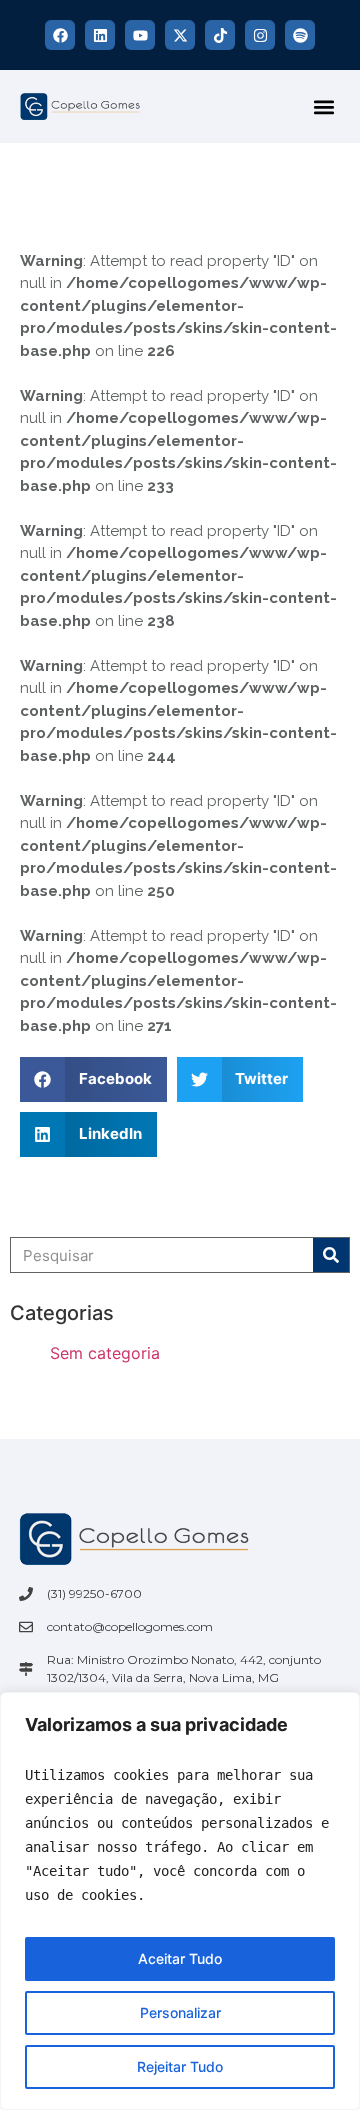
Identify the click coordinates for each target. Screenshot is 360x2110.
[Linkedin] (100, 35)
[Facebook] (60, 35)
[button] (323, 106)
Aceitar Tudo (180, 1958)
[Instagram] (260, 35)
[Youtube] (140, 35)
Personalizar (180, 2012)
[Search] (331, 1255)
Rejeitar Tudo (180, 2066)
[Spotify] (300, 35)
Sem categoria (105, 1353)
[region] (180, 1901)
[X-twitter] (180, 35)
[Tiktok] (220, 35)
